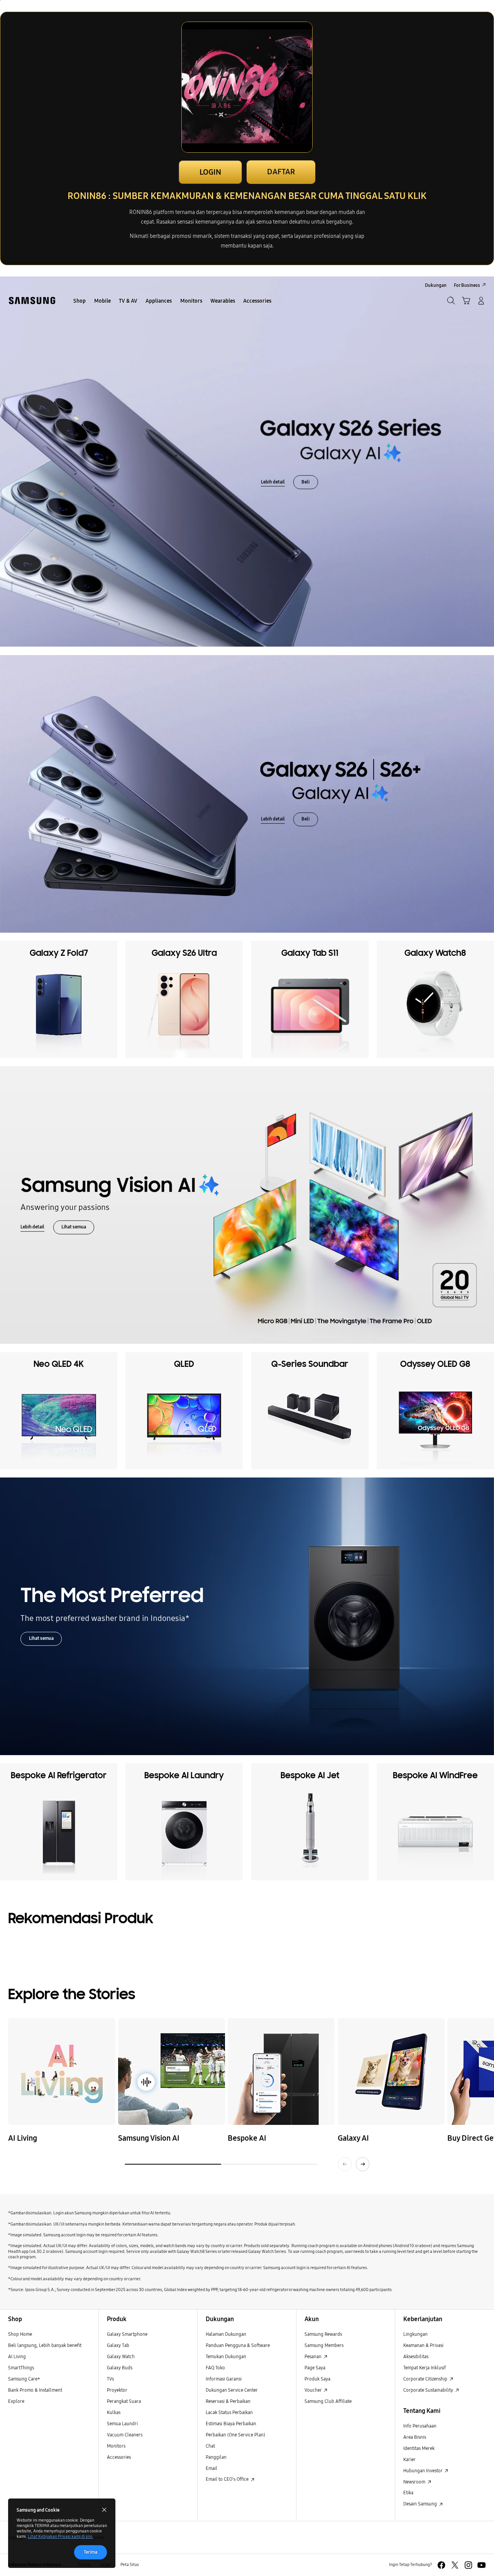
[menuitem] (80, 301)
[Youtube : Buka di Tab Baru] (481, 2565)
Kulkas (114, 2412)
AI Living (17, 2356)
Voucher (314, 2390)
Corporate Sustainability (429, 2390)
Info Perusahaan (420, 2426)
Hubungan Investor (423, 2471)
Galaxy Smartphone (127, 2334)
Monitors (116, 2446)
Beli (305, 482)
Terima (91, 2552)
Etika (408, 2493)
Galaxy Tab (118, 2345)
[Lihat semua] (247, 1205)
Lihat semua (74, 1227)
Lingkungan (415, 2334)
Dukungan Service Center (232, 2390)
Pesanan (314, 2356)
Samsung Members (324, 2345)
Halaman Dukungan (226, 2334)
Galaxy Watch (121, 2356)
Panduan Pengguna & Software (238, 2345)
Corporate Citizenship (426, 2379)
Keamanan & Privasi (423, 2345)
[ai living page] (62, 2071)
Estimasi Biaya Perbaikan (231, 2424)
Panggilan (216, 2457)
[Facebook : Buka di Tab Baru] (441, 2565)
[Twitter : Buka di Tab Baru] (455, 2565)
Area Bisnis (415, 2437)
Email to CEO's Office (228, 2479)
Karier (409, 2459)
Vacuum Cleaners (125, 2435)
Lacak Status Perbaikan (229, 2412)
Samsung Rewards (323, 2334)
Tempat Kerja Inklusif (425, 2368)
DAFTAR (281, 172)
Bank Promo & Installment (35, 2390)
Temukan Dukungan (226, 2356)
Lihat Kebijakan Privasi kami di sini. (61, 2536)
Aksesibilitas (416, 2356)
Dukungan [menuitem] (436, 285)
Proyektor (117, 2390)
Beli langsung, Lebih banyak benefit (45, 2345)
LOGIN (210, 172)
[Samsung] (32, 301)
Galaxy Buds (120, 2368)
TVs (110, 2379)
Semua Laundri (122, 2424)
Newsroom (415, 2482)
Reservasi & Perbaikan (228, 2401)
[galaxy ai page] (391, 2071)
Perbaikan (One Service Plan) (235, 2435)
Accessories (119, 2457)
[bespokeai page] (281, 2071)
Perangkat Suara (124, 2401)
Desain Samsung (421, 2504)
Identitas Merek (419, 2448)
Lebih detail (273, 482)
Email (211, 2468)
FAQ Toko (215, 2368)
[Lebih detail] (247, 462)
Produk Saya (317, 2379)
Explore (16, 2401)
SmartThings (21, 2368)
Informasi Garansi (224, 2379)
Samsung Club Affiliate (328, 2401)
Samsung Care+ (24, 2379)
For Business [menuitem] (467, 285)
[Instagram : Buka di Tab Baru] (468, 2565)
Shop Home (20, 2334)
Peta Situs (130, 2565)
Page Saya (315, 2368)
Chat (210, 2446)
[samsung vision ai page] (172, 2071)
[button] (466, 301)
